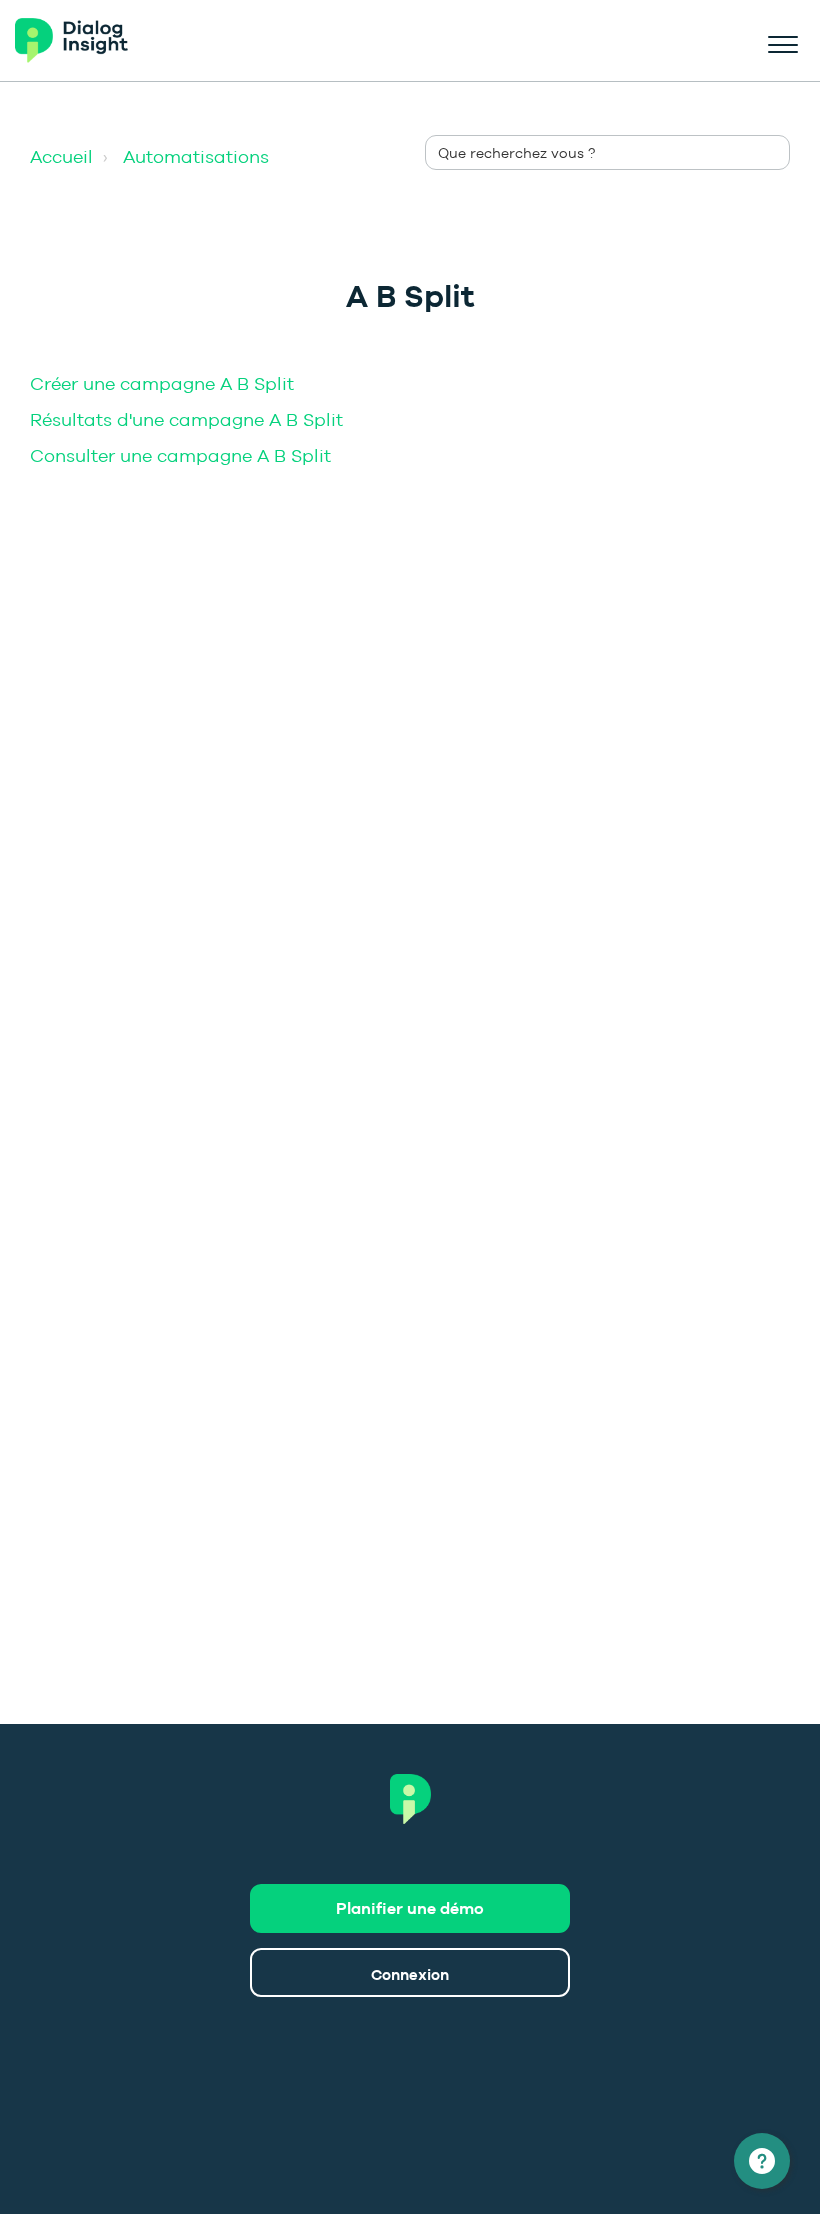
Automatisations (196, 156)
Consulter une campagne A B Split (180, 455)
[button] (782, 41)
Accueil (61, 156)
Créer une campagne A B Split (162, 383)
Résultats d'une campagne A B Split (186, 419)
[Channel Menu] (762, 2161)
